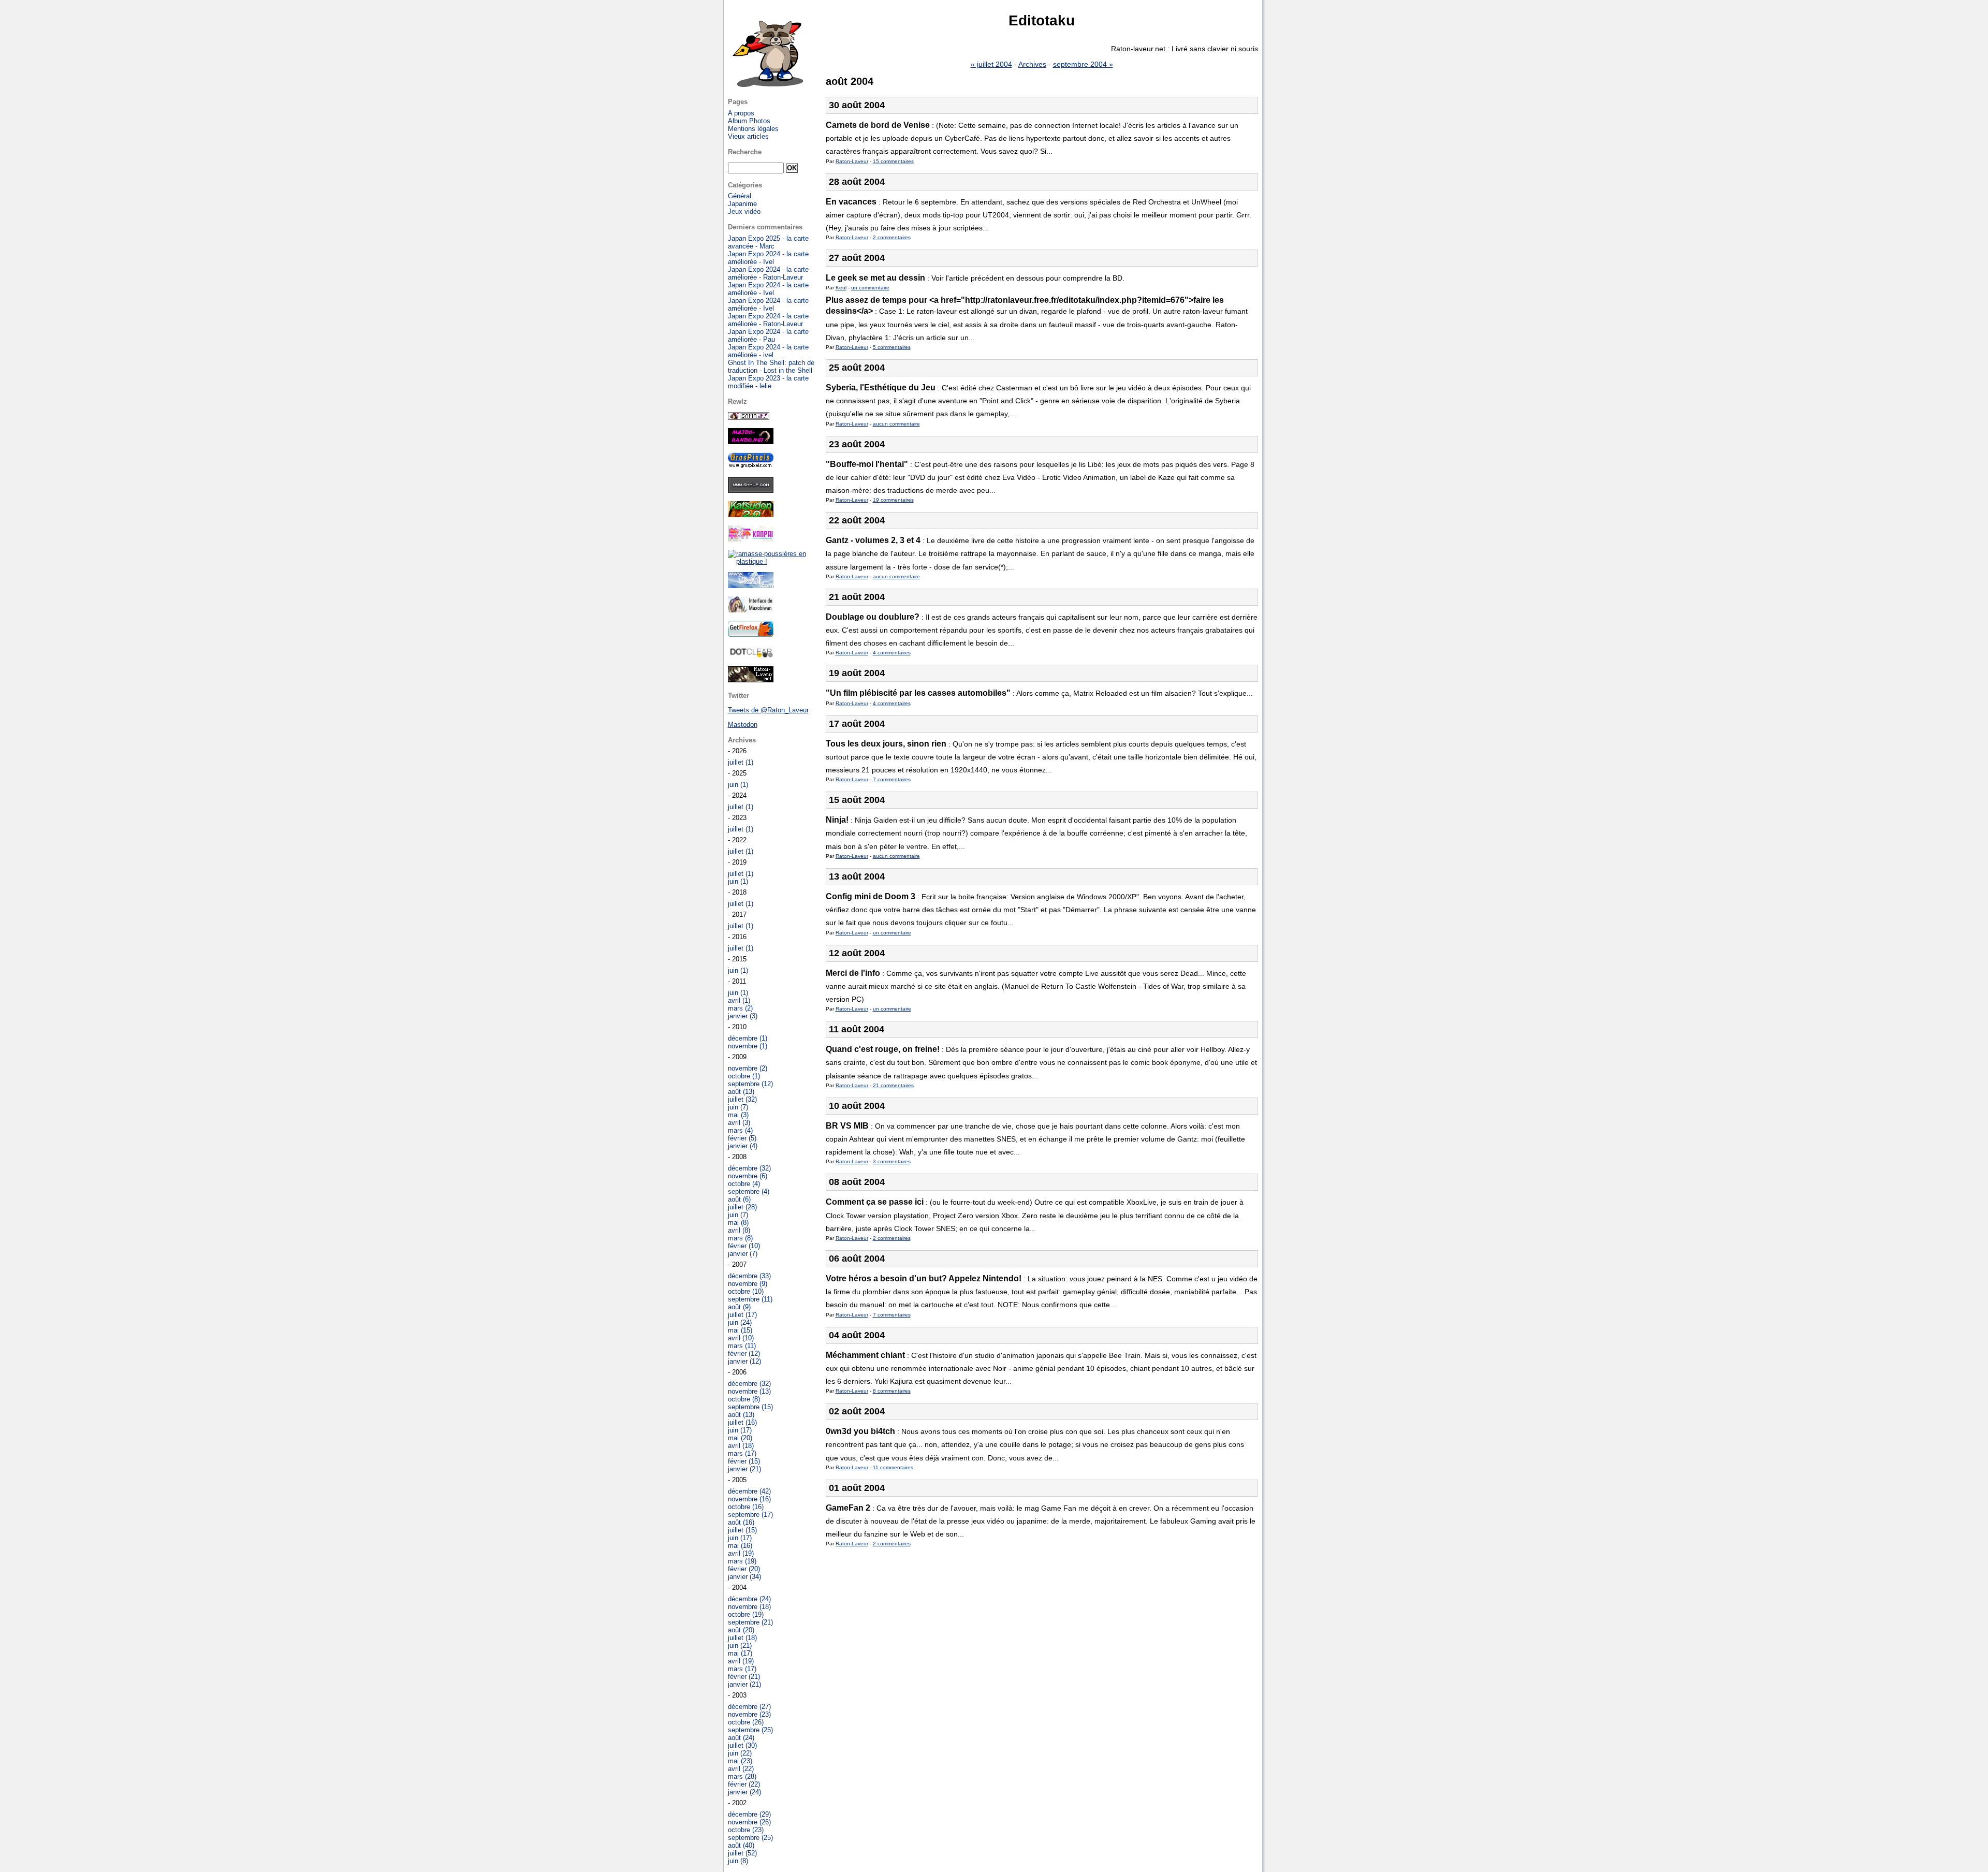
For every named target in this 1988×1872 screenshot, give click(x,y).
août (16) (741, 1522)
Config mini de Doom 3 (871, 896)
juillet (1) (741, 762)
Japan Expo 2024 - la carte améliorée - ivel (768, 351)
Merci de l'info (853, 973)
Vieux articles (748, 136)
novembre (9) (748, 1284)
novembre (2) (748, 1068)
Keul (841, 288)
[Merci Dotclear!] (751, 656)
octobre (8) (744, 1399)
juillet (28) (742, 1207)
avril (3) (739, 1123)
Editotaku (1042, 20)
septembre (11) (750, 1299)
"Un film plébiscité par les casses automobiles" (918, 693)
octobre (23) (746, 1830)
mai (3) (738, 1115)
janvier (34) (744, 1577)
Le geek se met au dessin (875, 278)
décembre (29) (749, 1814)
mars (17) (742, 1453)
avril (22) (741, 1769)
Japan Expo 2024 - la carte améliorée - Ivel (768, 258)
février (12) (744, 1354)
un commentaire (870, 288)
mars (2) (740, 1008)
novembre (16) (749, 1499)
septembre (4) (749, 1191)
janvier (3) (743, 1016)
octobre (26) (746, 1722)
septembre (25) (750, 1730)
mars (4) (740, 1130)
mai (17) (740, 1653)
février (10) (744, 1246)
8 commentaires (892, 1391)
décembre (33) (749, 1276)
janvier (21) (744, 1469)
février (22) (744, 1784)
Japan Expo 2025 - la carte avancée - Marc (768, 242)
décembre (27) (749, 1707)
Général (740, 196)
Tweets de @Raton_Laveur (768, 710)
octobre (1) (744, 1076)
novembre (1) (748, 1046)
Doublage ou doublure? (873, 617)
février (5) (742, 1138)
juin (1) (738, 785)
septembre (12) (750, 1084)
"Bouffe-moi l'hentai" (867, 464)
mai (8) (738, 1223)
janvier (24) (744, 1792)
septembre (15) (750, 1407)
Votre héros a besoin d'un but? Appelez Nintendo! (924, 1278)
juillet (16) (742, 1422)
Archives (1032, 64)
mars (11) (742, 1346)
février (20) (744, 1569)
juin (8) (738, 1861)
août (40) (741, 1845)
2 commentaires (892, 237)
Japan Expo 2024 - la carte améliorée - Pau (768, 335)
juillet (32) (742, 1099)
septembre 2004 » (1083, 64)
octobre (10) (746, 1291)
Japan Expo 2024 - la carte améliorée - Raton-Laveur (768, 273)
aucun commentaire (896, 424)
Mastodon (743, 725)
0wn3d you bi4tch (860, 1431)
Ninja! (837, 820)
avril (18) (741, 1446)
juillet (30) (742, 1745)
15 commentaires (893, 161)
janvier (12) (744, 1361)
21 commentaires (893, 1085)
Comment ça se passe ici (875, 1202)
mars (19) (742, 1561)
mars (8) (740, 1238)
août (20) (741, 1630)
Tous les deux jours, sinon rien (886, 744)
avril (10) (741, 1338)
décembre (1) (748, 1038)
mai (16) (740, 1546)
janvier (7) (743, 1254)
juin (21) (740, 1646)
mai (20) (740, 1438)
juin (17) (740, 1430)
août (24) (741, 1738)
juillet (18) (742, 1638)
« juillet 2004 (991, 64)
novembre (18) (749, 1607)
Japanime (742, 204)
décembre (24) (749, 1599)
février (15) (744, 1461)
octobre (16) (746, 1507)
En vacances (851, 202)
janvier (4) (743, 1146)
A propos (741, 113)
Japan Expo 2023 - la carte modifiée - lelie (768, 382)
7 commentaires (892, 779)
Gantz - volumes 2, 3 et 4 (873, 540)
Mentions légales (753, 129)
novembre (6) (748, 1176)
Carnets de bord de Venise (878, 125)
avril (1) (739, 1000)
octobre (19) (746, 1614)
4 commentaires (892, 653)
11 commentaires (893, 1467)
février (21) (744, 1677)
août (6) (739, 1199)
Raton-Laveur (852, 161)
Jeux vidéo (744, 211)
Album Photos (749, 121)
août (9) (739, 1307)
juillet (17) (742, 1315)
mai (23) (740, 1761)
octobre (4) (744, 1184)
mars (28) (742, 1776)
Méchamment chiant (865, 1355)
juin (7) (738, 1107)
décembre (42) (749, 1491)
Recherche (745, 152)
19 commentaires (893, 500)
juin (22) (740, 1753)
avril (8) (739, 1230)
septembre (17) (750, 1515)
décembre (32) (749, 1168)
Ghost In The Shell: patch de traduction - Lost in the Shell (771, 367)
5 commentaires (892, 347)
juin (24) (740, 1322)
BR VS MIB (847, 1126)
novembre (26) (749, 1822)
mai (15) (740, 1330)
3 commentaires (892, 1161)
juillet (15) (742, 1530)
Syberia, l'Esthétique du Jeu (881, 387)
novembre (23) (749, 1714)
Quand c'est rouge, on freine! (883, 1049)
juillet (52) (742, 1853)
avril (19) (741, 1553)
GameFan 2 (848, 1508)
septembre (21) (750, 1622)
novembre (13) (749, 1391)
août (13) (741, 1092)
